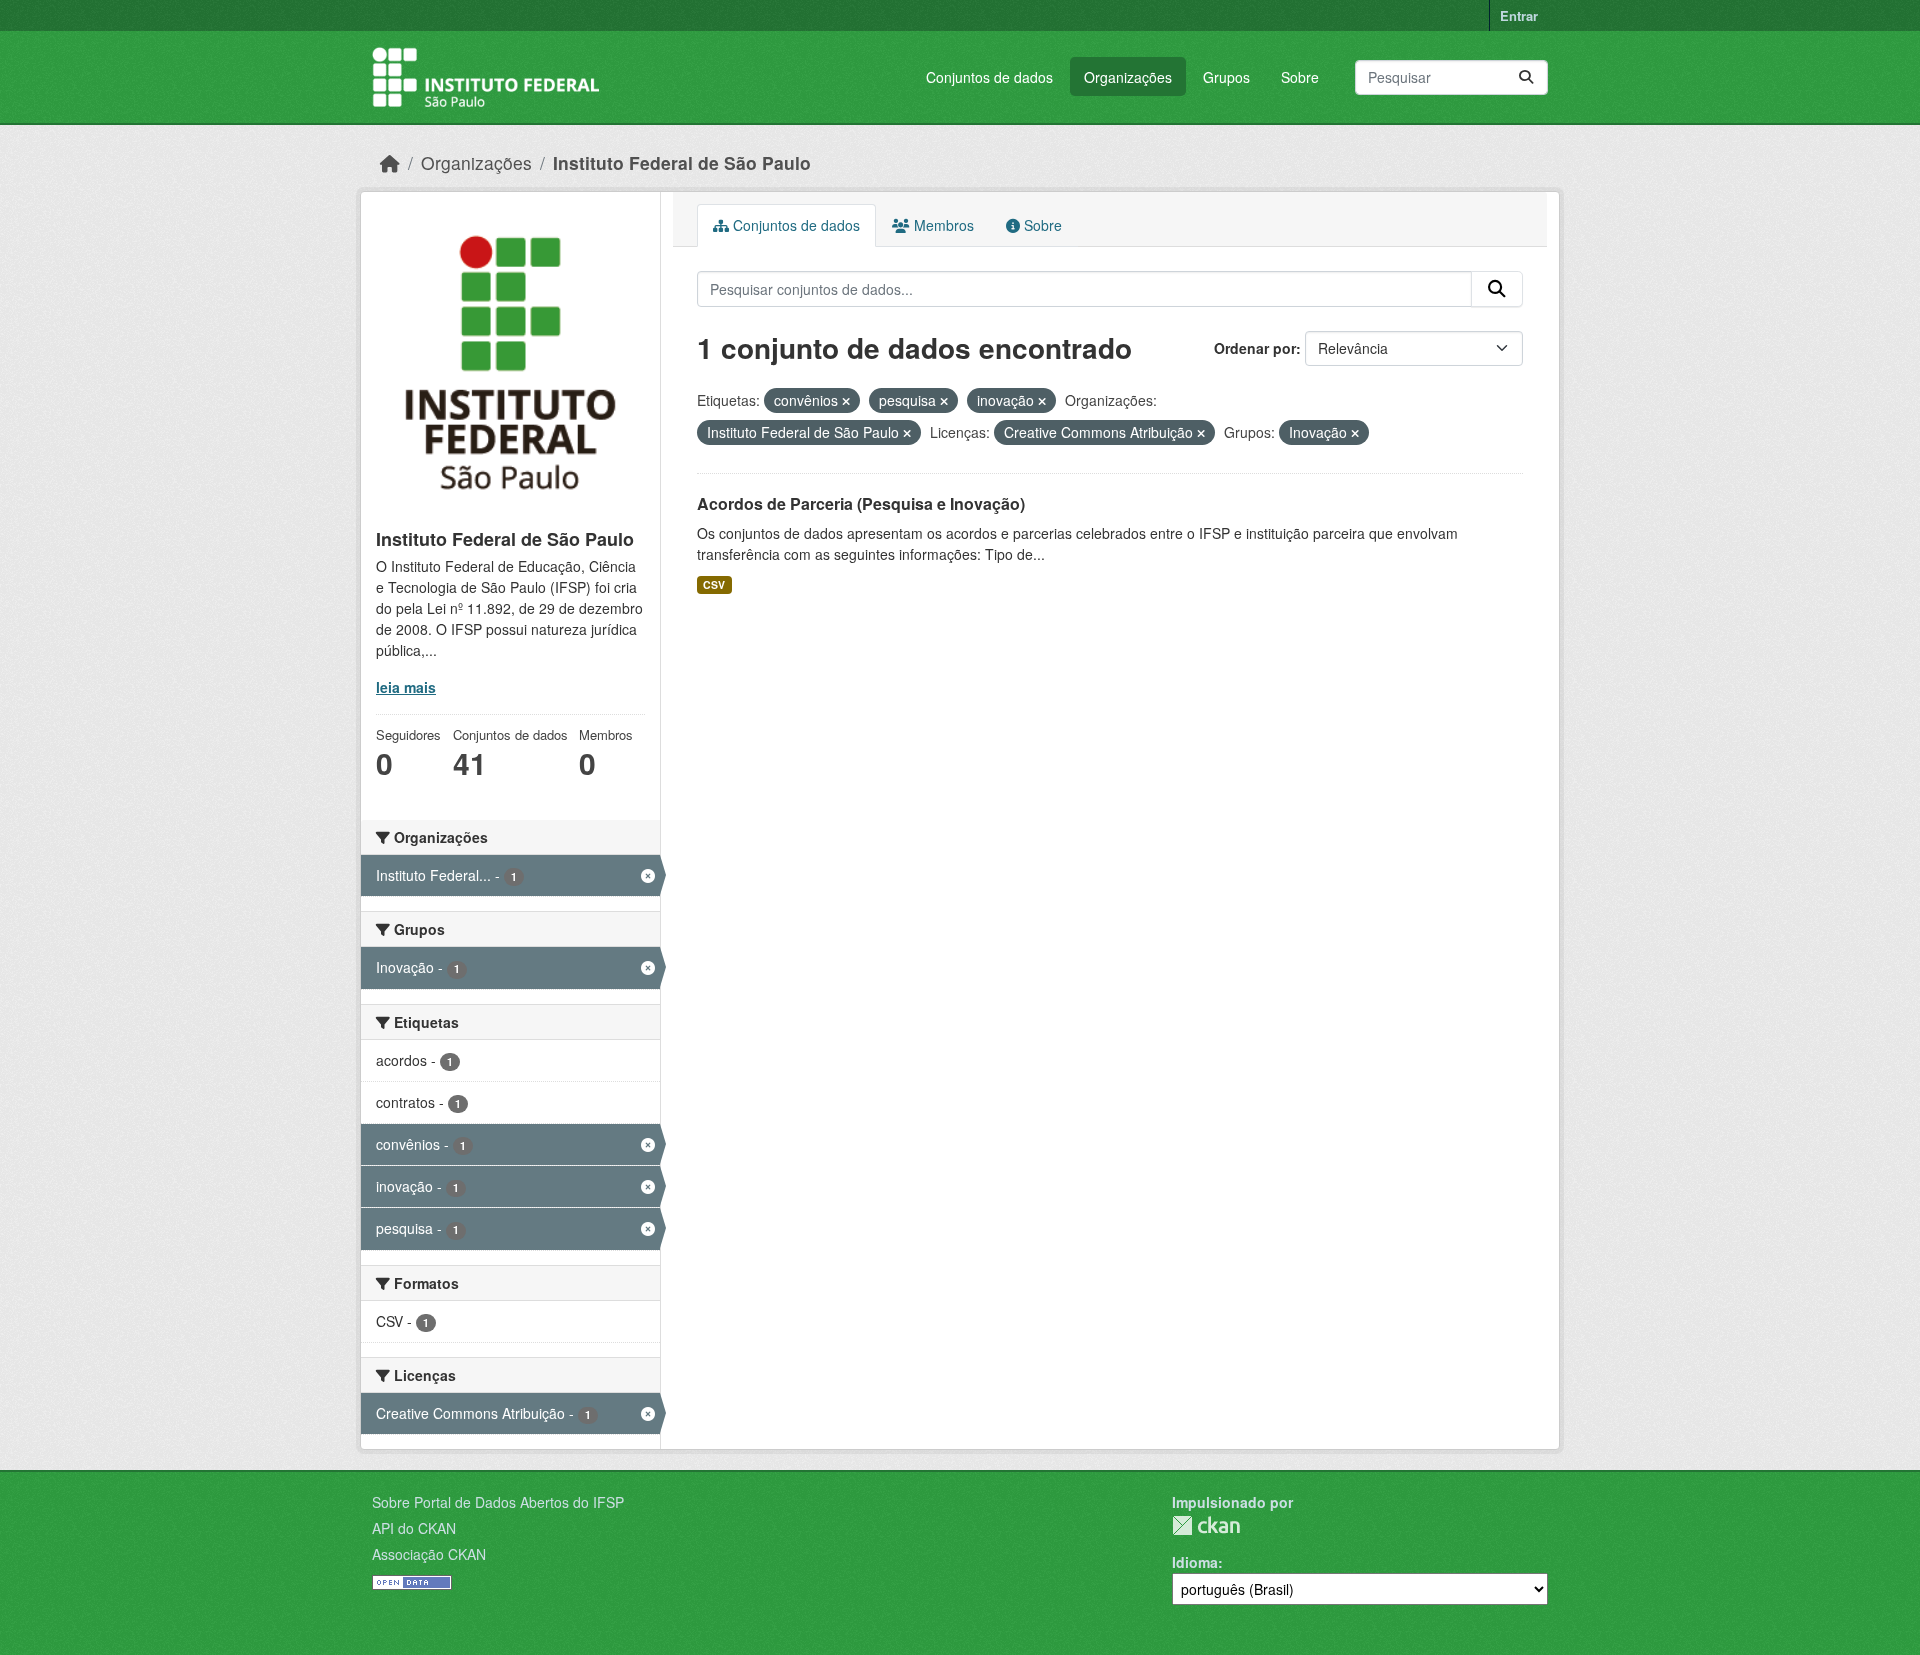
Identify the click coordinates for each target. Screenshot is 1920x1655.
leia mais (406, 687)
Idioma (1195, 1562)
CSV (714, 584)
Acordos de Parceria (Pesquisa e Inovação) (861, 503)
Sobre (1300, 77)
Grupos (1226, 77)
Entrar (1519, 15)
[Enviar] (1526, 77)
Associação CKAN (429, 1554)
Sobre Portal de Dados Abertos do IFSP (498, 1502)
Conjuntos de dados (989, 77)
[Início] (390, 162)
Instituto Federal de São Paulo (682, 162)
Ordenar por (1255, 348)
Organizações (1128, 77)
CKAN (1206, 1525)
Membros (942, 225)
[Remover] (846, 401)
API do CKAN (414, 1528)
